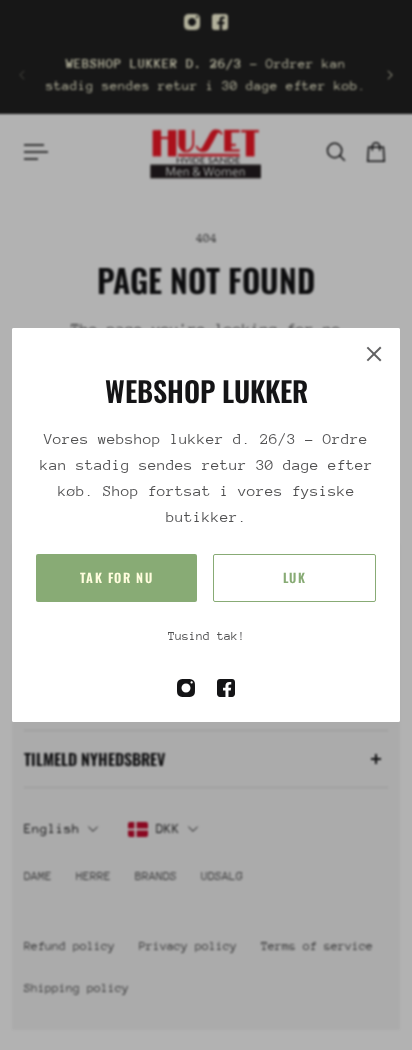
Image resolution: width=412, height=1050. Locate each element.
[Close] (374, 354)
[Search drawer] (336, 152)
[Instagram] (192, 22)
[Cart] (376, 152)
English (52, 828)
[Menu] (36, 152)
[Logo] (206, 151)
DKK (168, 828)
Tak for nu (117, 577)
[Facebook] (220, 22)
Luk (295, 577)
